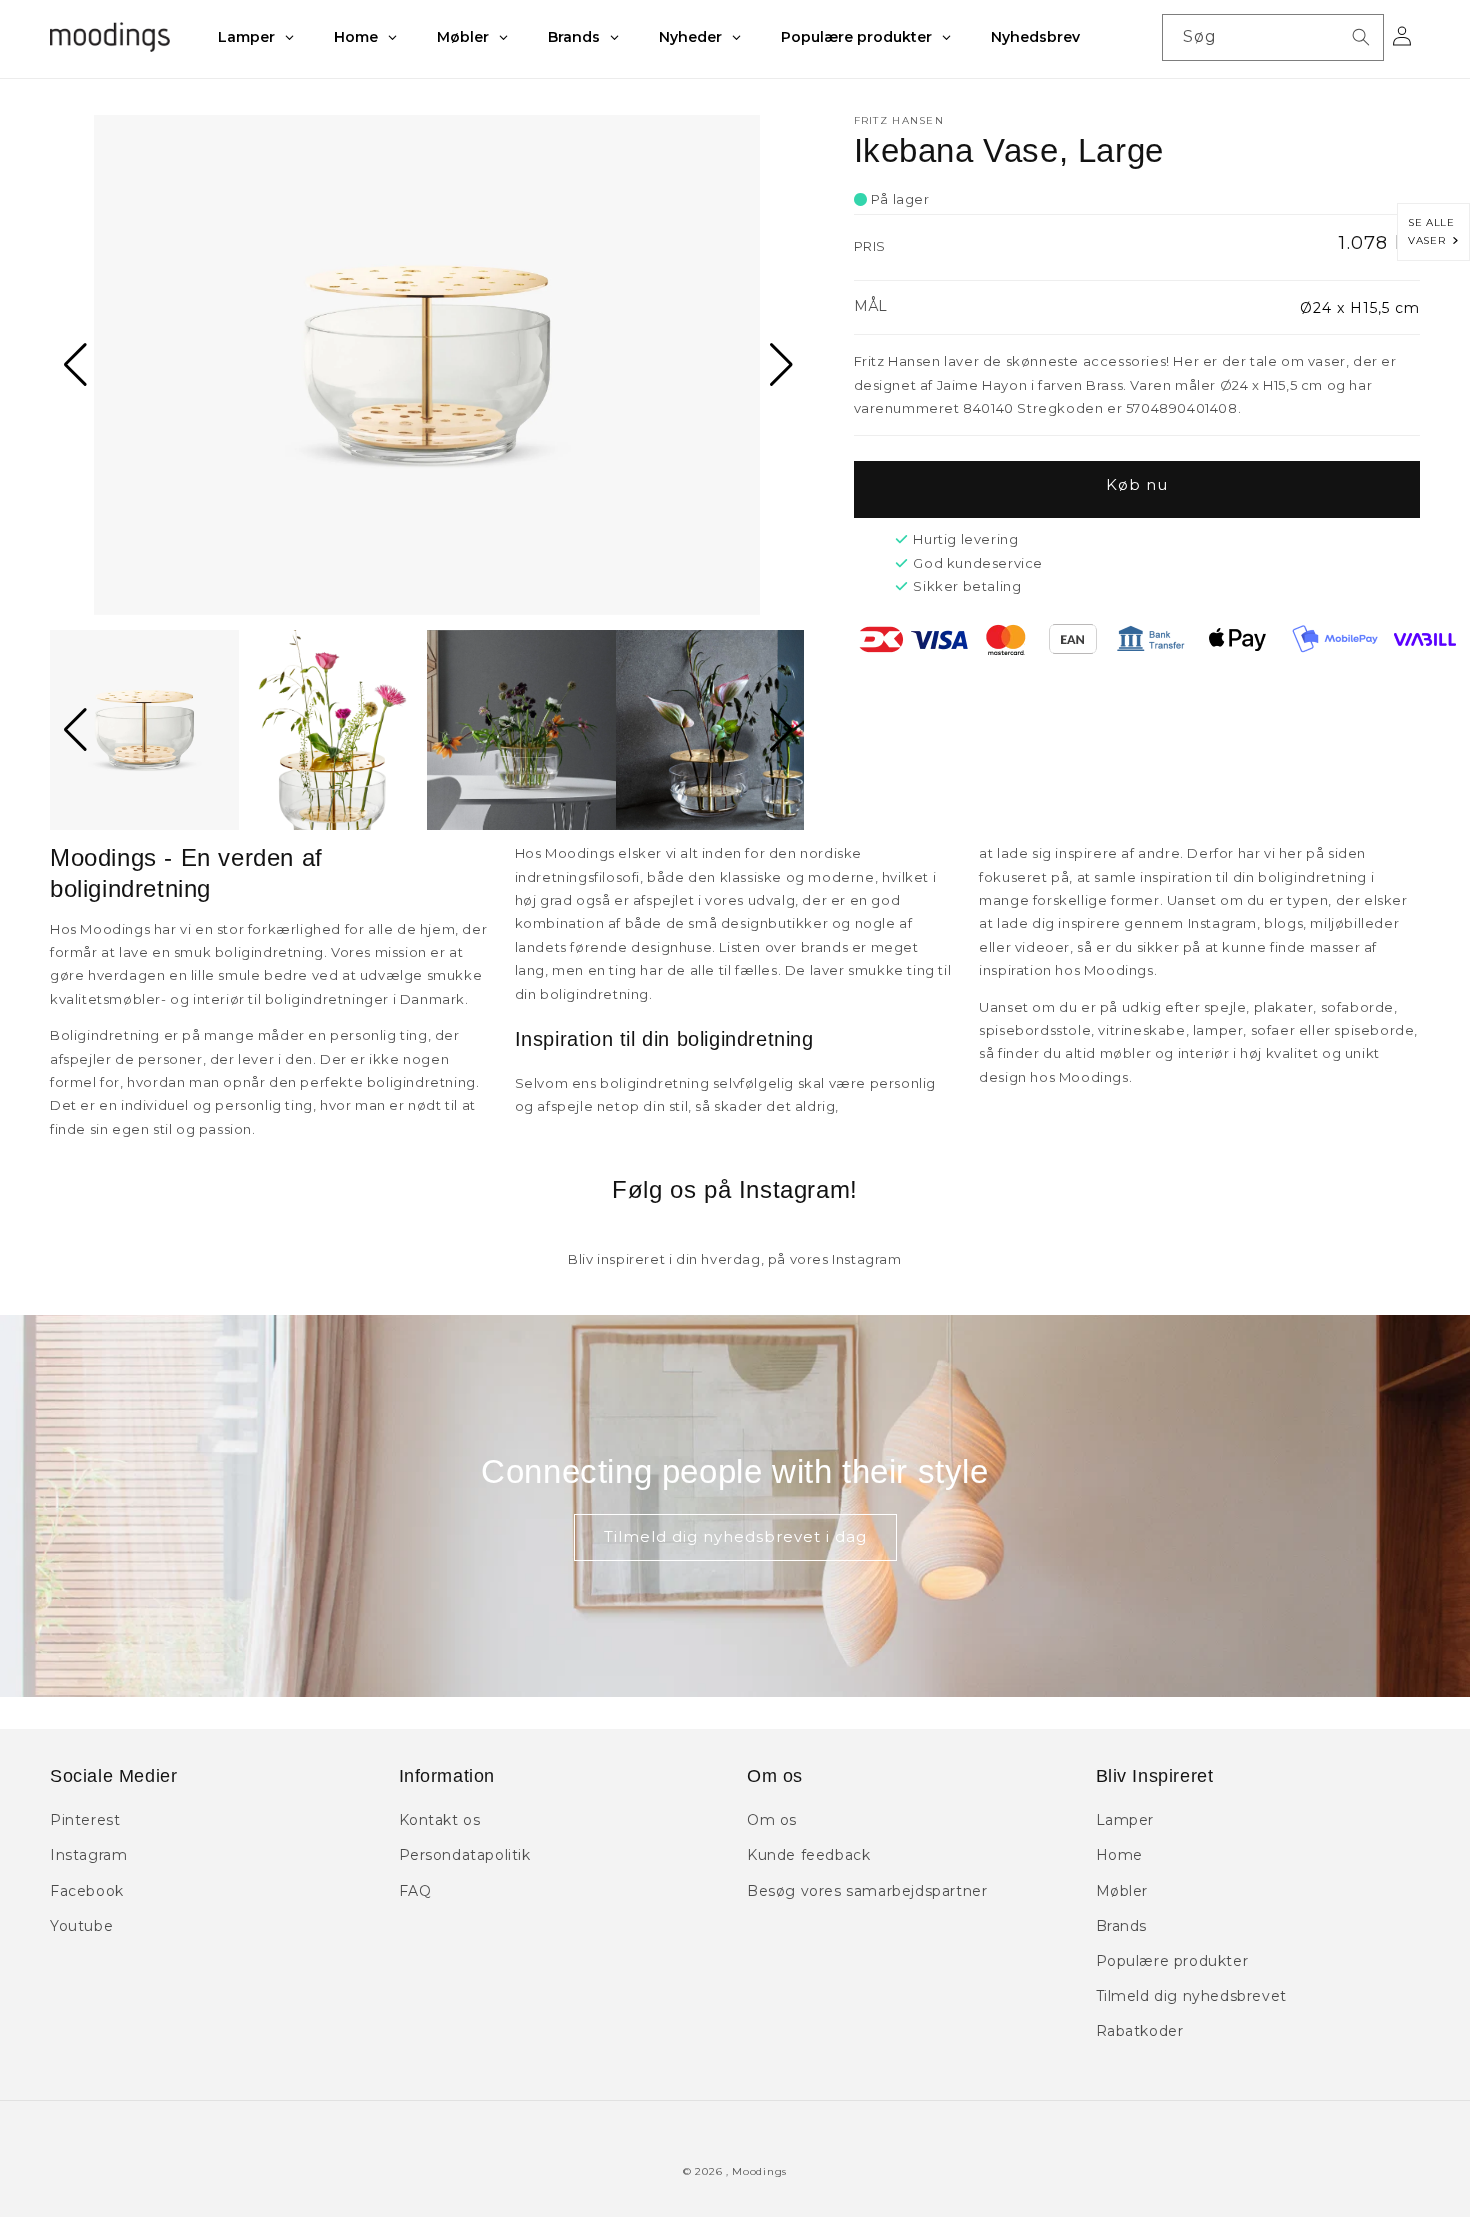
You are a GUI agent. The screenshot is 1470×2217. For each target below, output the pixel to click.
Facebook (87, 1891)
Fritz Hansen (899, 120)
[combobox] (1273, 37)
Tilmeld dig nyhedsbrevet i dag (735, 1536)
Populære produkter (1172, 1961)
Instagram (88, 1855)
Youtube (81, 1926)
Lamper (1125, 1820)
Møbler (1122, 1891)
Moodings (759, 2171)
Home (1119, 1855)
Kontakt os (440, 1820)
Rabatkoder (1140, 2031)
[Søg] (1361, 37)
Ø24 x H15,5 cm (1360, 308)
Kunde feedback (808, 1855)
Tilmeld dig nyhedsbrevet (1191, 1996)
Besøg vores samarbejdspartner (867, 1891)
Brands (1122, 1926)
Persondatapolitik (465, 1855)
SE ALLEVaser (1431, 231)
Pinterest (85, 1820)
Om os (772, 1820)
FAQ (415, 1891)
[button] (73, 365)
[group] (427, 365)
